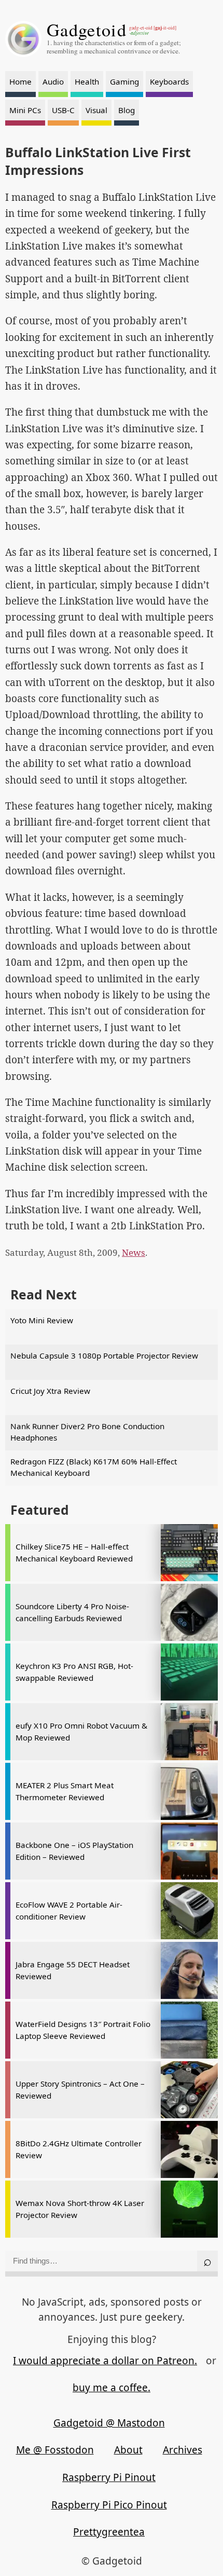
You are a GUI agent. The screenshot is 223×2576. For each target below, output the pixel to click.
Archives (183, 2450)
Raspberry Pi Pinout (109, 2477)
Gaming (124, 81)
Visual (96, 110)
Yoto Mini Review (42, 1320)
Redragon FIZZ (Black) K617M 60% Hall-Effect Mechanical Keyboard (94, 1467)
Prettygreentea (109, 2532)
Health (87, 81)
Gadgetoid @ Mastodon (109, 2423)
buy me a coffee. (112, 2388)
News (134, 1252)
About (128, 2450)
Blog (127, 110)
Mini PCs (25, 110)
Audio (53, 81)
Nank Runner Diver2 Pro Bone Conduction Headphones (87, 1432)
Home (20, 81)
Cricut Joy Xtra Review (50, 1391)
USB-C (63, 110)
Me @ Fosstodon (55, 2450)
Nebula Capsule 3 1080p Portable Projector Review (104, 1355)
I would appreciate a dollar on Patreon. (105, 2361)
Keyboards (169, 81)
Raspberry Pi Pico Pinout (109, 2505)
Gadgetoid (87, 30)
